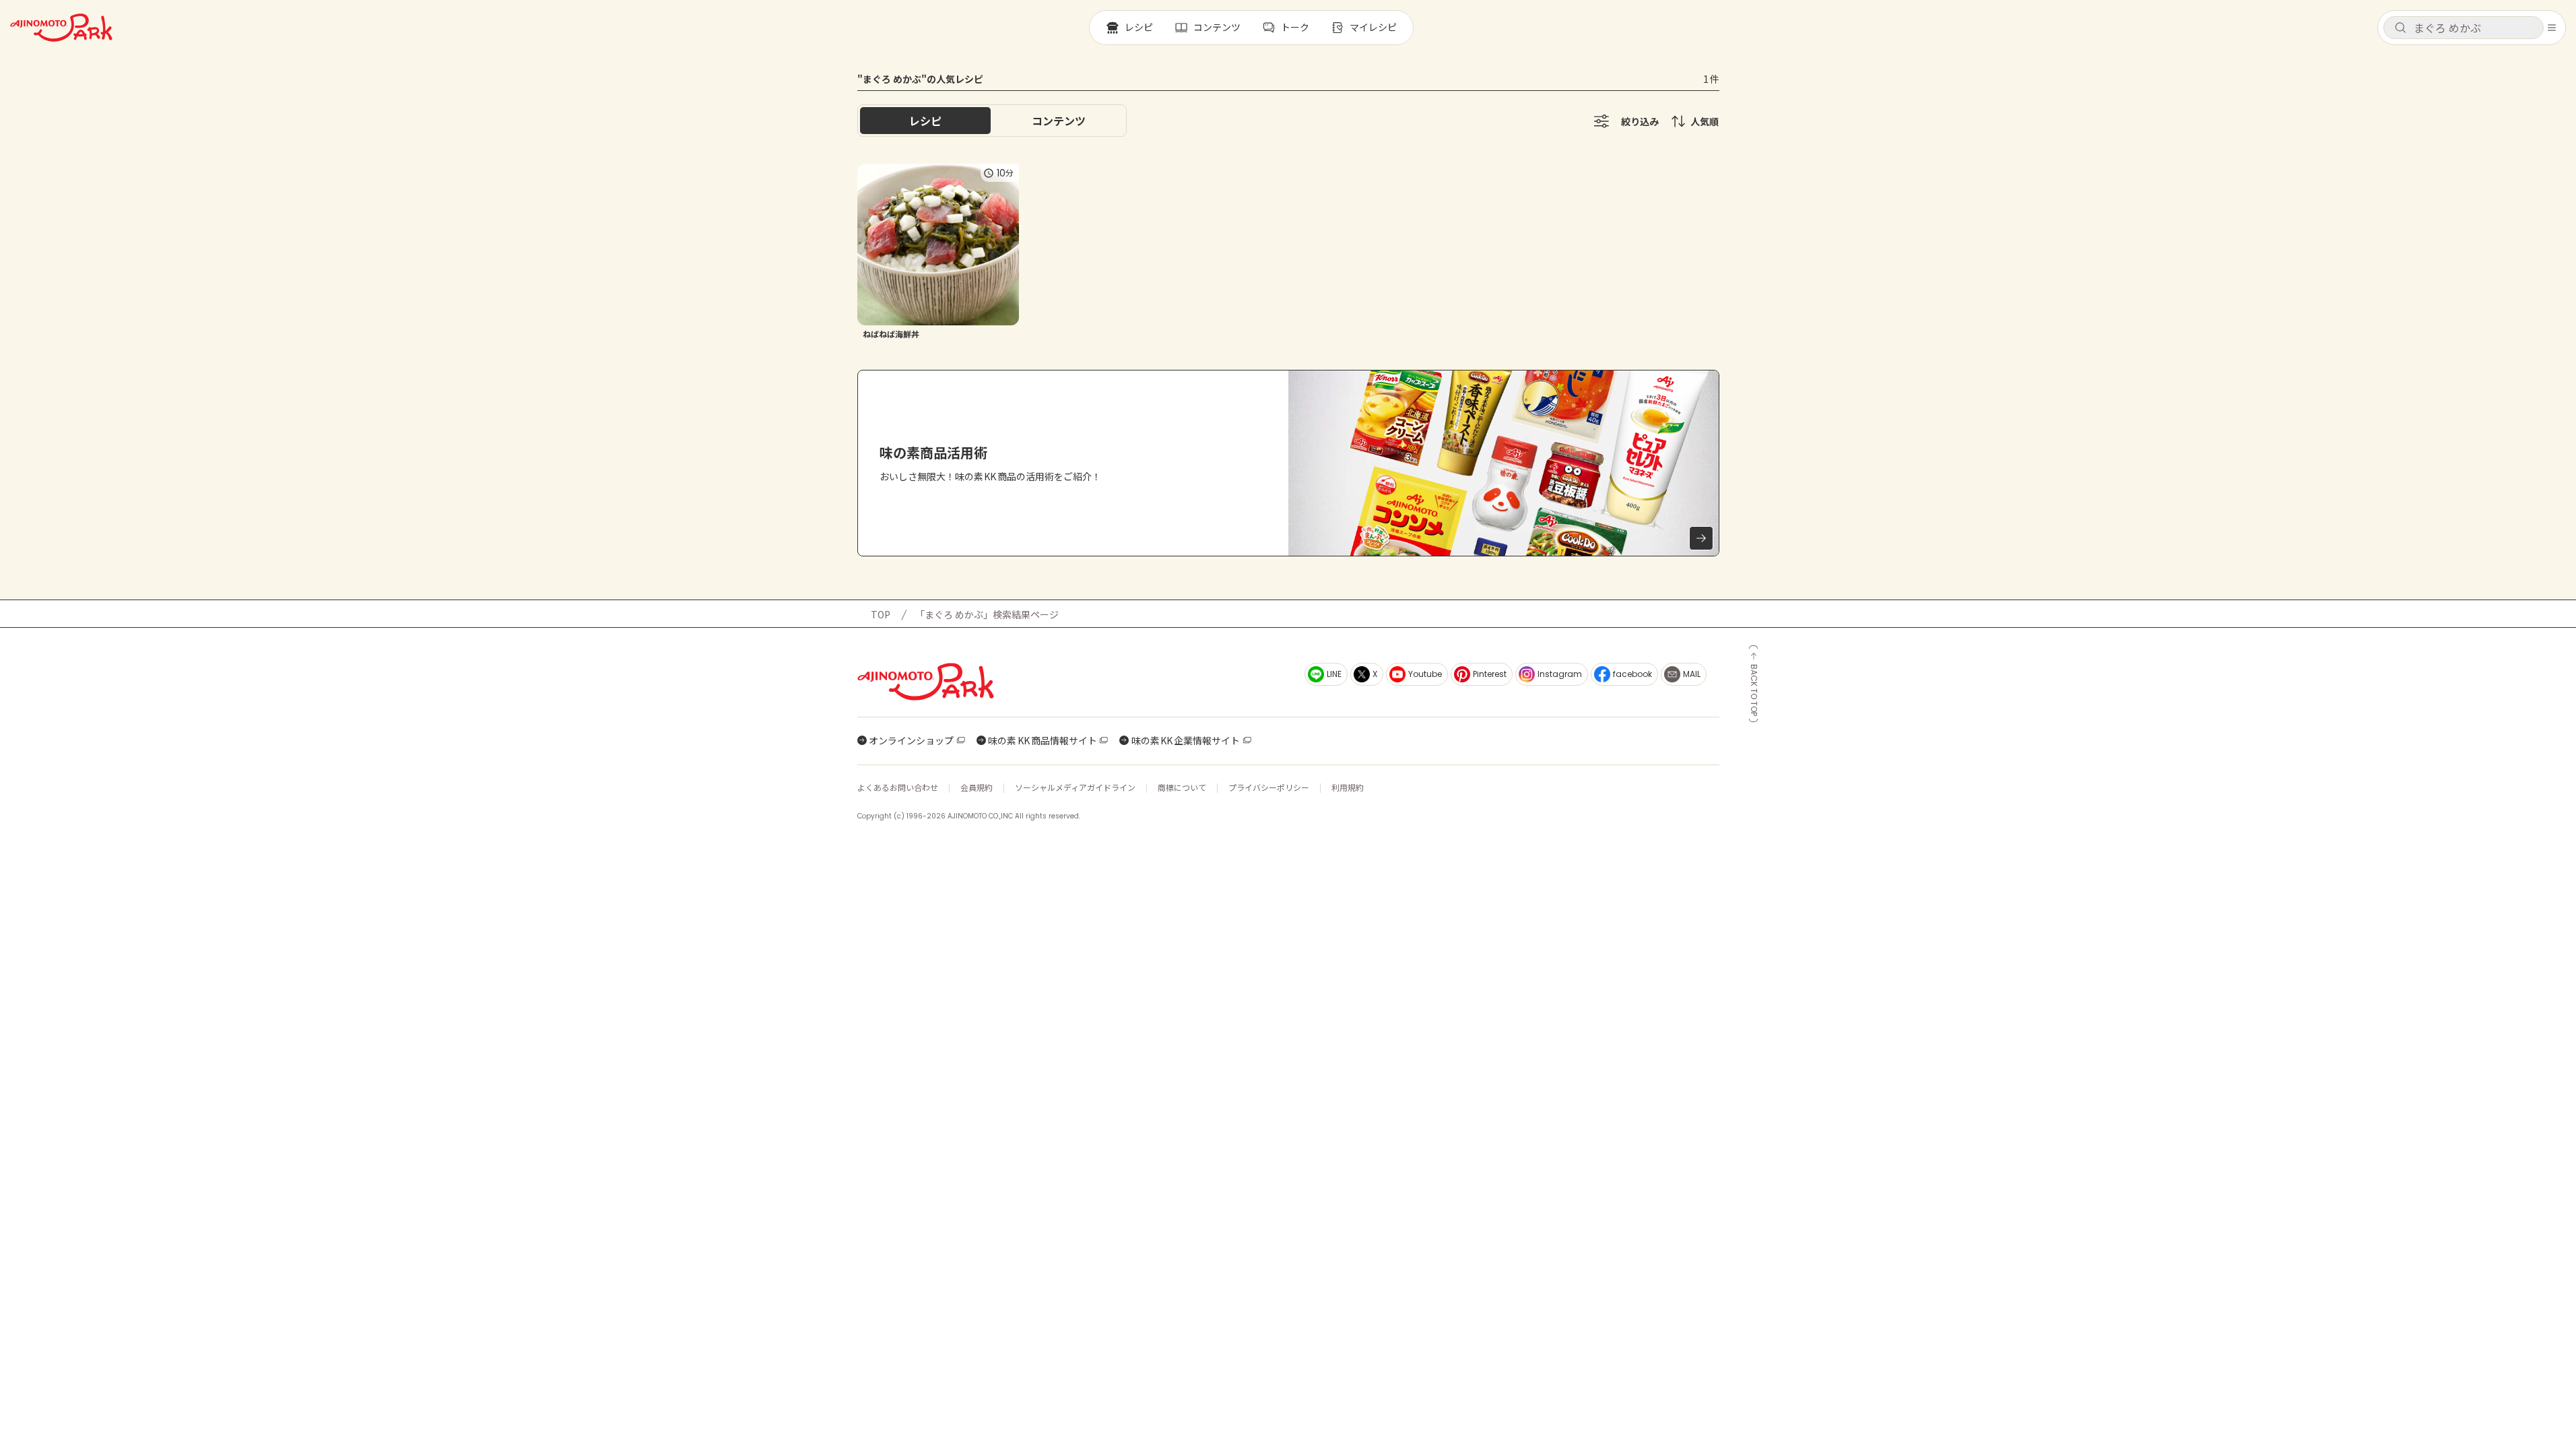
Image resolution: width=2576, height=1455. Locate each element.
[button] (2464, 28)
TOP (881, 614)
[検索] (2400, 28)
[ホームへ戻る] (61, 28)
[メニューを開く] (2552, 28)
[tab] (1059, 121)
